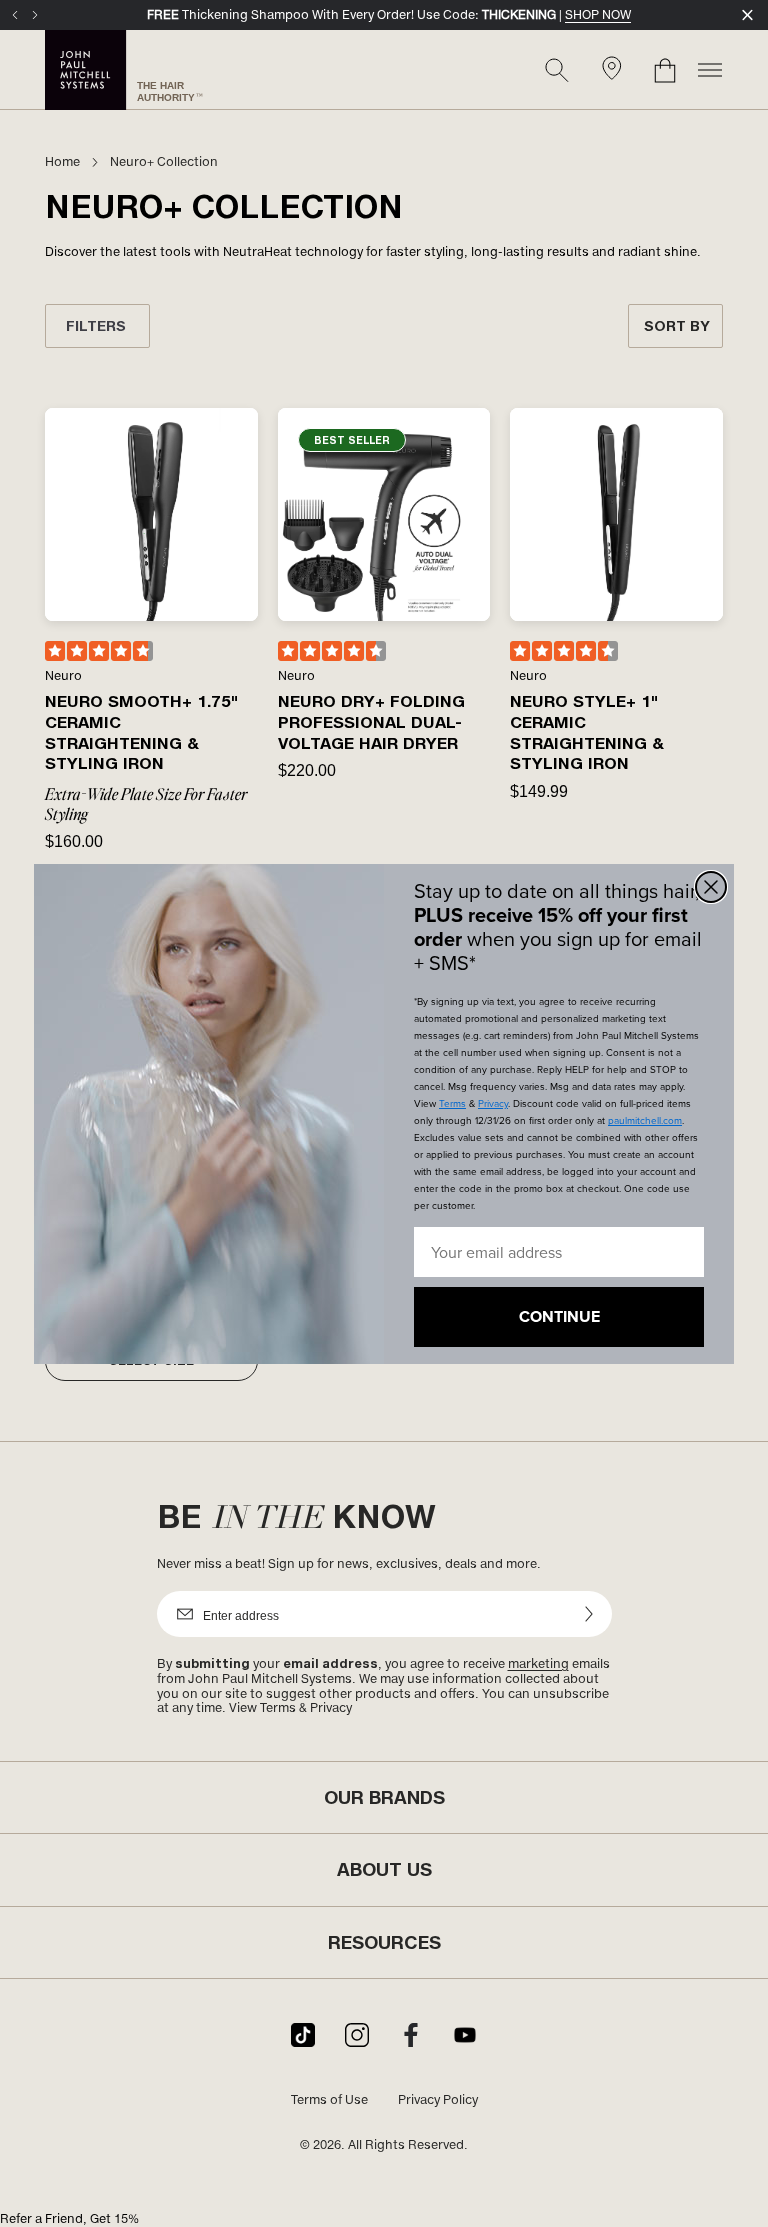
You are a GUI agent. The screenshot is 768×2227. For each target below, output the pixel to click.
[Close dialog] (711, 887)
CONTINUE (559, 1316)
